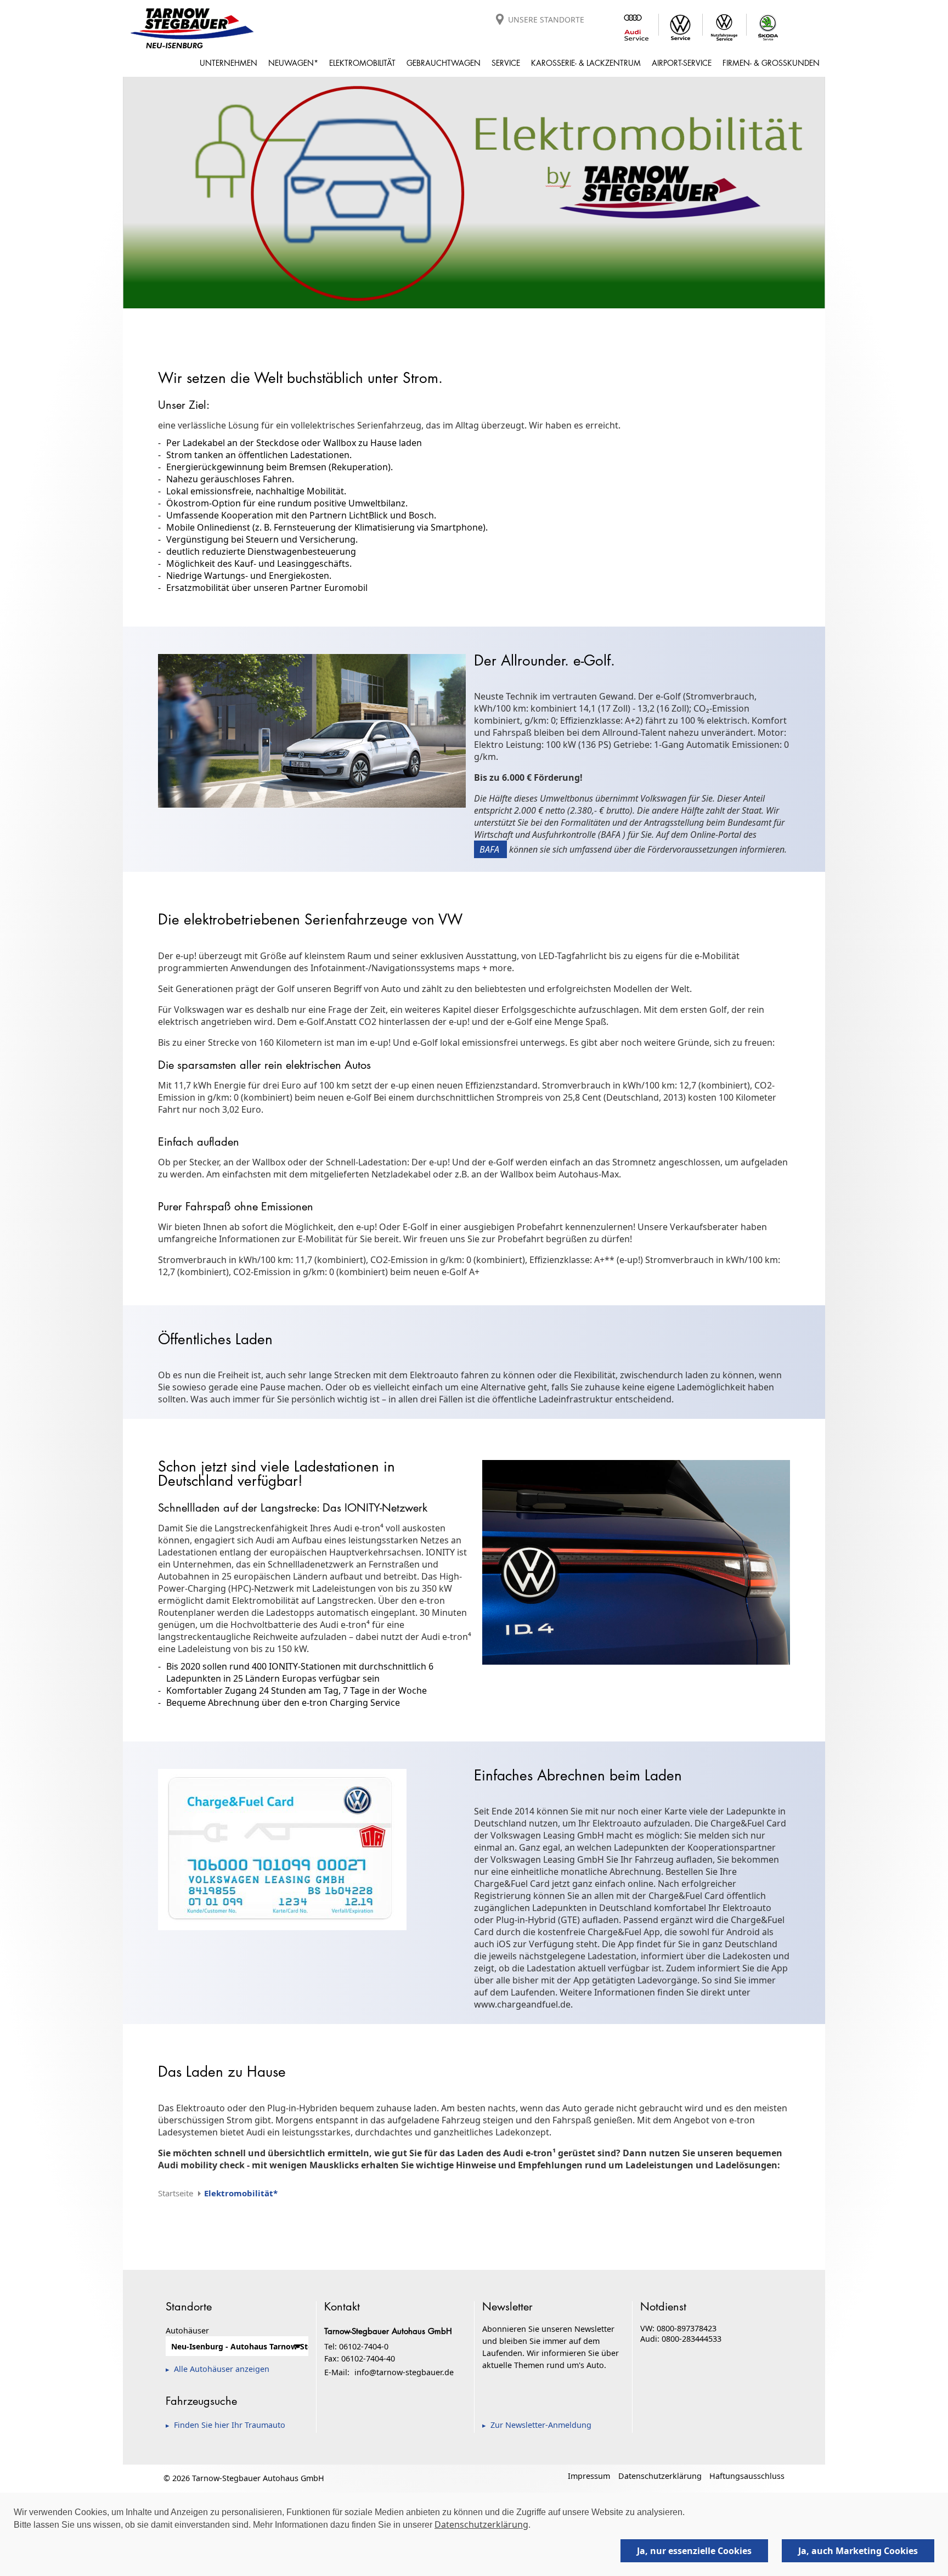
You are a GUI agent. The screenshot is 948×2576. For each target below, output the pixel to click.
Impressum (589, 2476)
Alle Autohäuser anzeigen (222, 2369)
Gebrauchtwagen (444, 63)
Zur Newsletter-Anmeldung (541, 2425)
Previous (106, 191)
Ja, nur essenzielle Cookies (694, 2551)
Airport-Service (682, 63)
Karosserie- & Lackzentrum (586, 63)
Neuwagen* (293, 63)
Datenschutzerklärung (660, 2476)
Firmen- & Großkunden (771, 63)
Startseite (176, 2193)
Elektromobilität (362, 63)
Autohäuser (187, 2330)
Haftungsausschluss (747, 2476)
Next (842, 191)
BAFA (490, 849)
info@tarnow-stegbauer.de (404, 2372)
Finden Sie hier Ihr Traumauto (230, 2425)
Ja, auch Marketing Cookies (858, 2551)
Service (506, 63)
